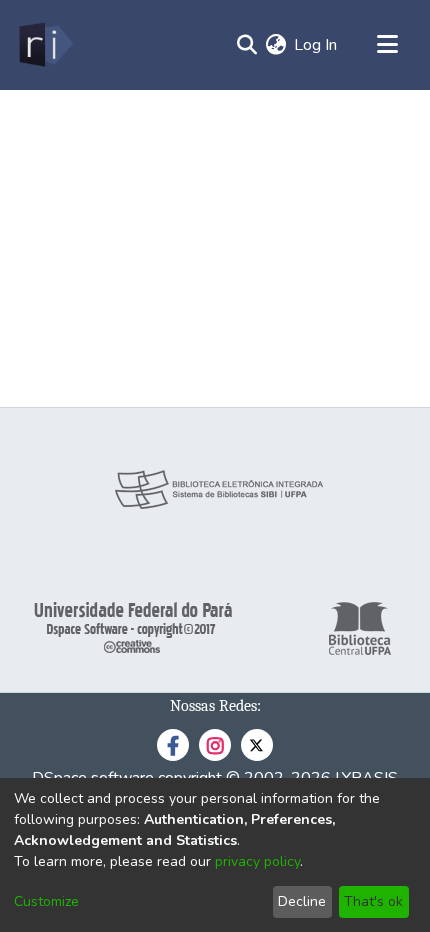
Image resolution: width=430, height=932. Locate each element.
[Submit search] (246, 45)
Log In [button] (316, 45)
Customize (46, 901)
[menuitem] (275, 45)
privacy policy (257, 861)
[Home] (44, 45)
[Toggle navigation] (387, 45)
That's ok (373, 901)
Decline (302, 901)
